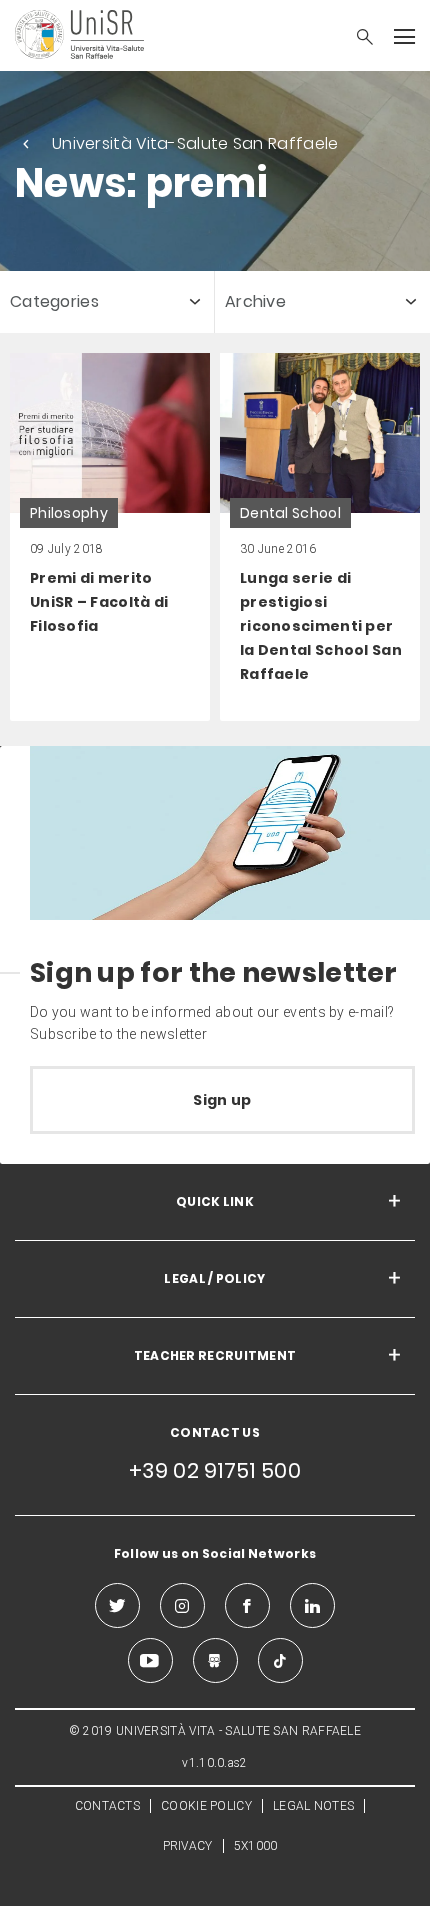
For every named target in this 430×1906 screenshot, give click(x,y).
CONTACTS (107, 1806)
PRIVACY (188, 1846)
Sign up (222, 1100)
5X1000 (256, 1846)
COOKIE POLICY (206, 1806)
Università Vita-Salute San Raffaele (195, 143)
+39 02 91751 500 (215, 1470)
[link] (110, 537)
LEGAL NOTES (313, 1806)
